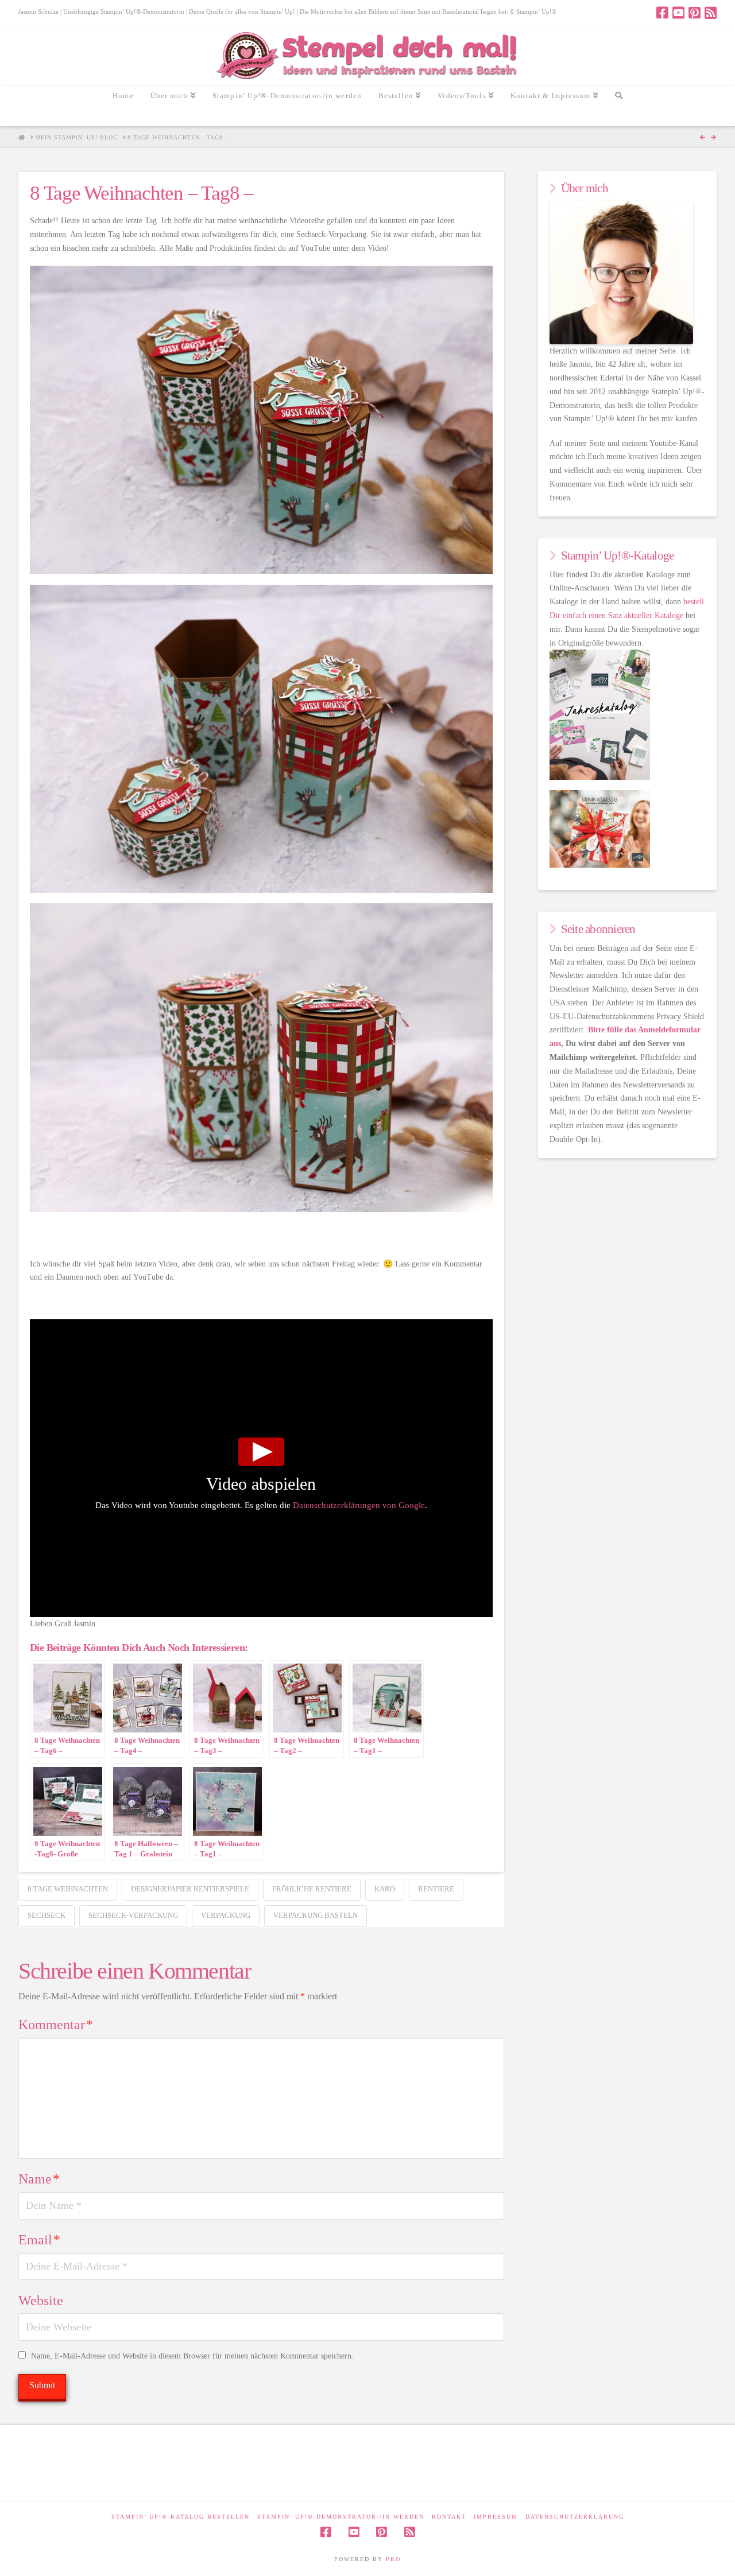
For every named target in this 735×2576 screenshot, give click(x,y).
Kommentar (56, 2025)
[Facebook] (662, 13)
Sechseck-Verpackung (133, 1915)
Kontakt (449, 2517)
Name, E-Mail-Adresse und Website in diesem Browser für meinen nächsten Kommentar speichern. (192, 2356)
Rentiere (436, 1889)
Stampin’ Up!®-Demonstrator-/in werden (341, 2517)
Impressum (496, 2517)
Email (39, 2240)
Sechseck (47, 1915)
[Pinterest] (695, 13)
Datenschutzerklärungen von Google (359, 1505)
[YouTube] (678, 13)
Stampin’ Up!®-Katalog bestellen (181, 2517)
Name (39, 2179)
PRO (393, 2559)
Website (41, 2301)
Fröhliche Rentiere (312, 1889)
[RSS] (711, 13)
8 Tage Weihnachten (68, 1889)
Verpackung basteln (316, 1915)
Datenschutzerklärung (575, 2517)
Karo (385, 1889)
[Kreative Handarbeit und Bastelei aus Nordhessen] (368, 56)
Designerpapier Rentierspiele (190, 1889)
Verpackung (226, 1915)
